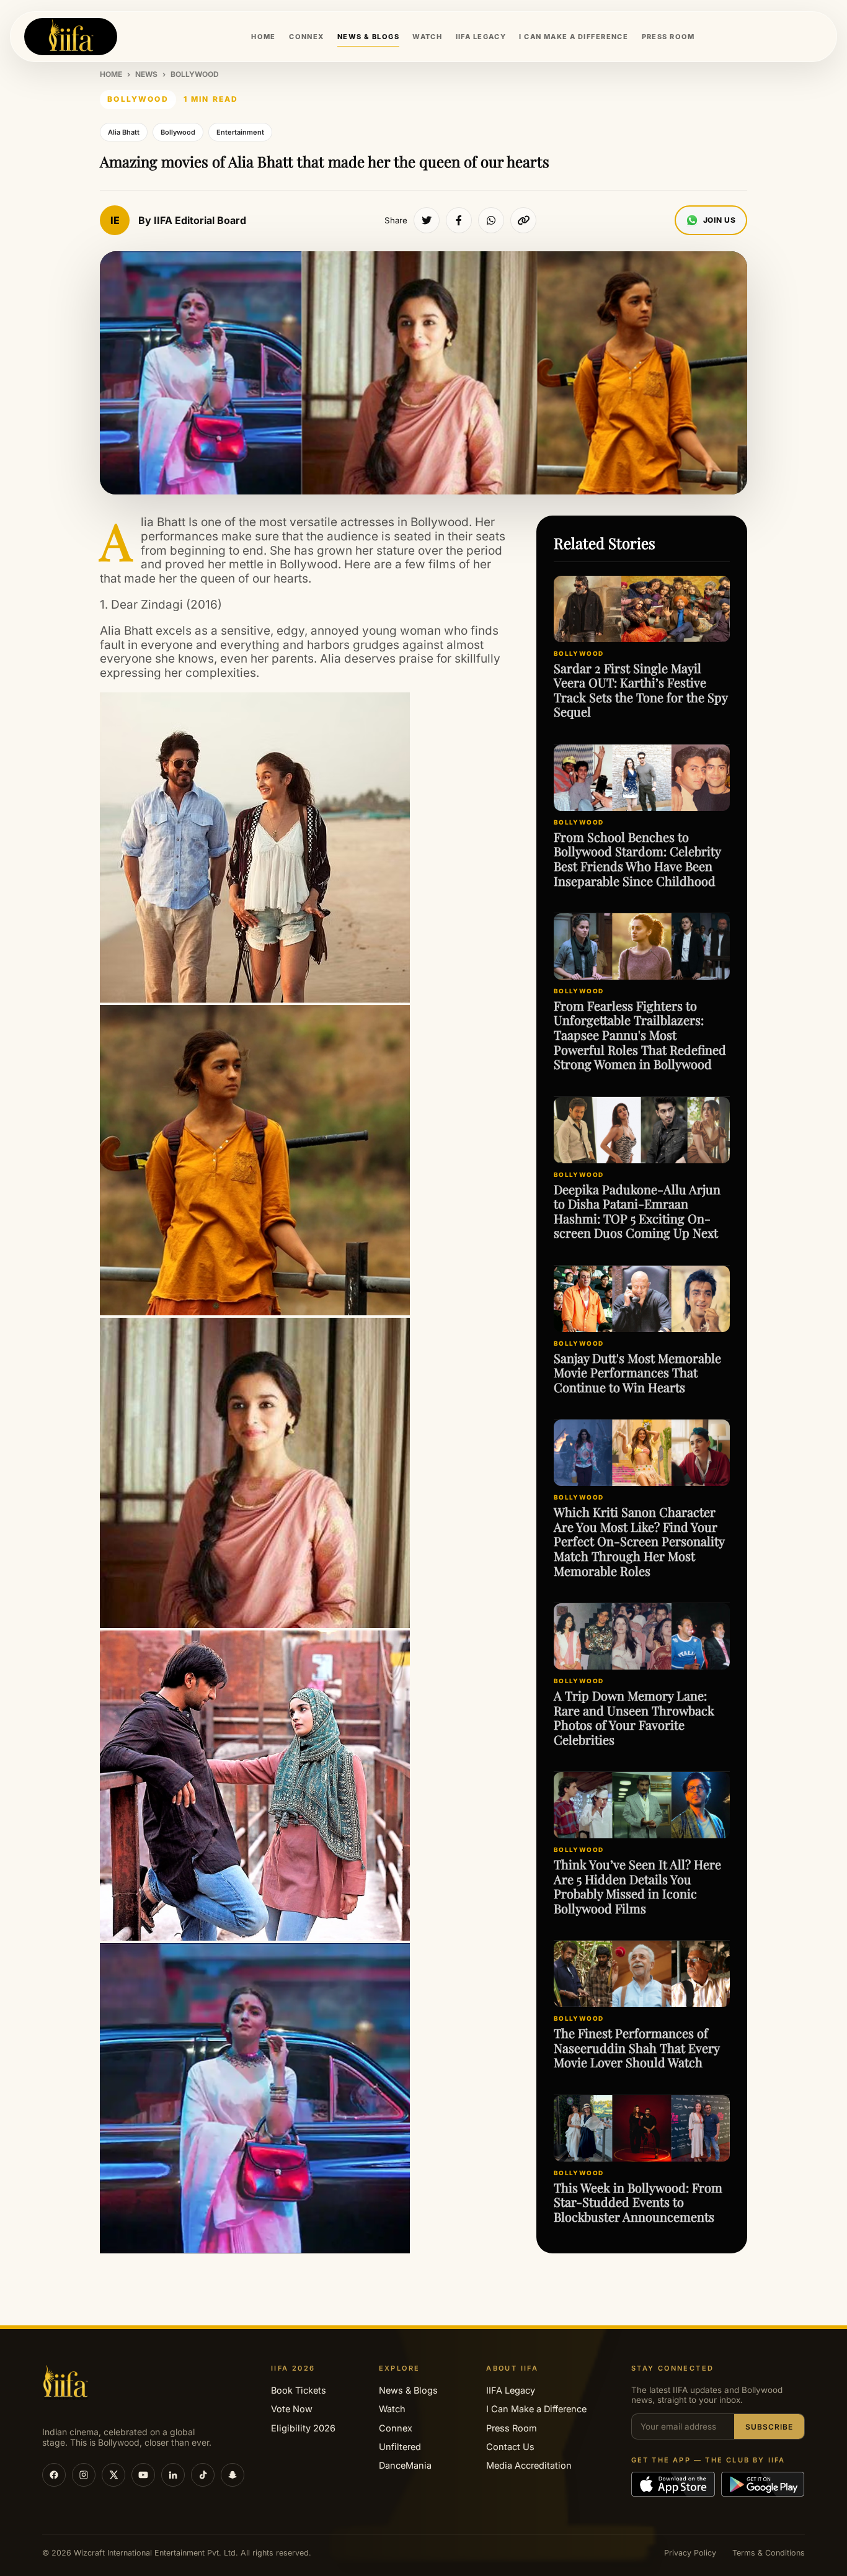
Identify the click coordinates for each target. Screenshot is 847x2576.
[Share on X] (427, 220)
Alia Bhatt (124, 132)
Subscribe (769, 2427)
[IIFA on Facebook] (54, 2475)
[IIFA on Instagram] (84, 2475)
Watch (392, 2409)
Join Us (720, 220)
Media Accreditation (529, 2465)
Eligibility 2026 (303, 2428)
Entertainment (240, 132)
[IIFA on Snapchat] (233, 2475)
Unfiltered (400, 2447)
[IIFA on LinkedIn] (173, 2475)
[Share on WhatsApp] (491, 220)
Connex (396, 2428)
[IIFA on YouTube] (143, 2475)
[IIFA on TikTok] (203, 2475)
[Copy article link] (523, 220)
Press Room (512, 2428)
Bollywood (195, 74)
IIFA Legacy (511, 2390)
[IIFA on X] (113, 2475)
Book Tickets (299, 2390)
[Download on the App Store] (673, 2484)
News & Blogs (408, 2390)
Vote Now (292, 2409)
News (146, 74)
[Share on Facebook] (459, 220)
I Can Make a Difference (536, 2409)
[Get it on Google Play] (763, 2484)
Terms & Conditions (769, 2553)
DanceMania (405, 2465)
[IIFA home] (71, 37)
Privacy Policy (690, 2553)
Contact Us (510, 2447)
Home (111, 74)
